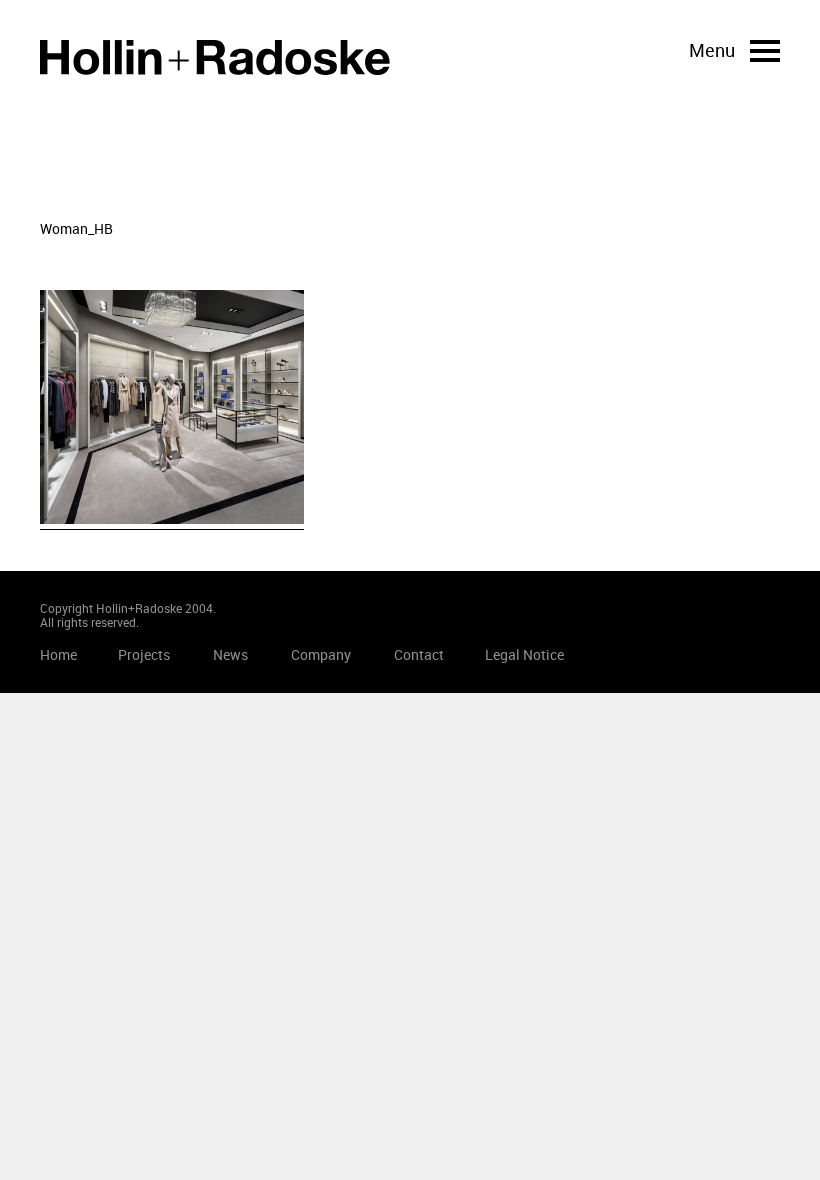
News (230, 654)
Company (321, 654)
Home (215, 57)
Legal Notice (524, 654)
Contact (419, 654)
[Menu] (765, 51)
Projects (144, 654)
